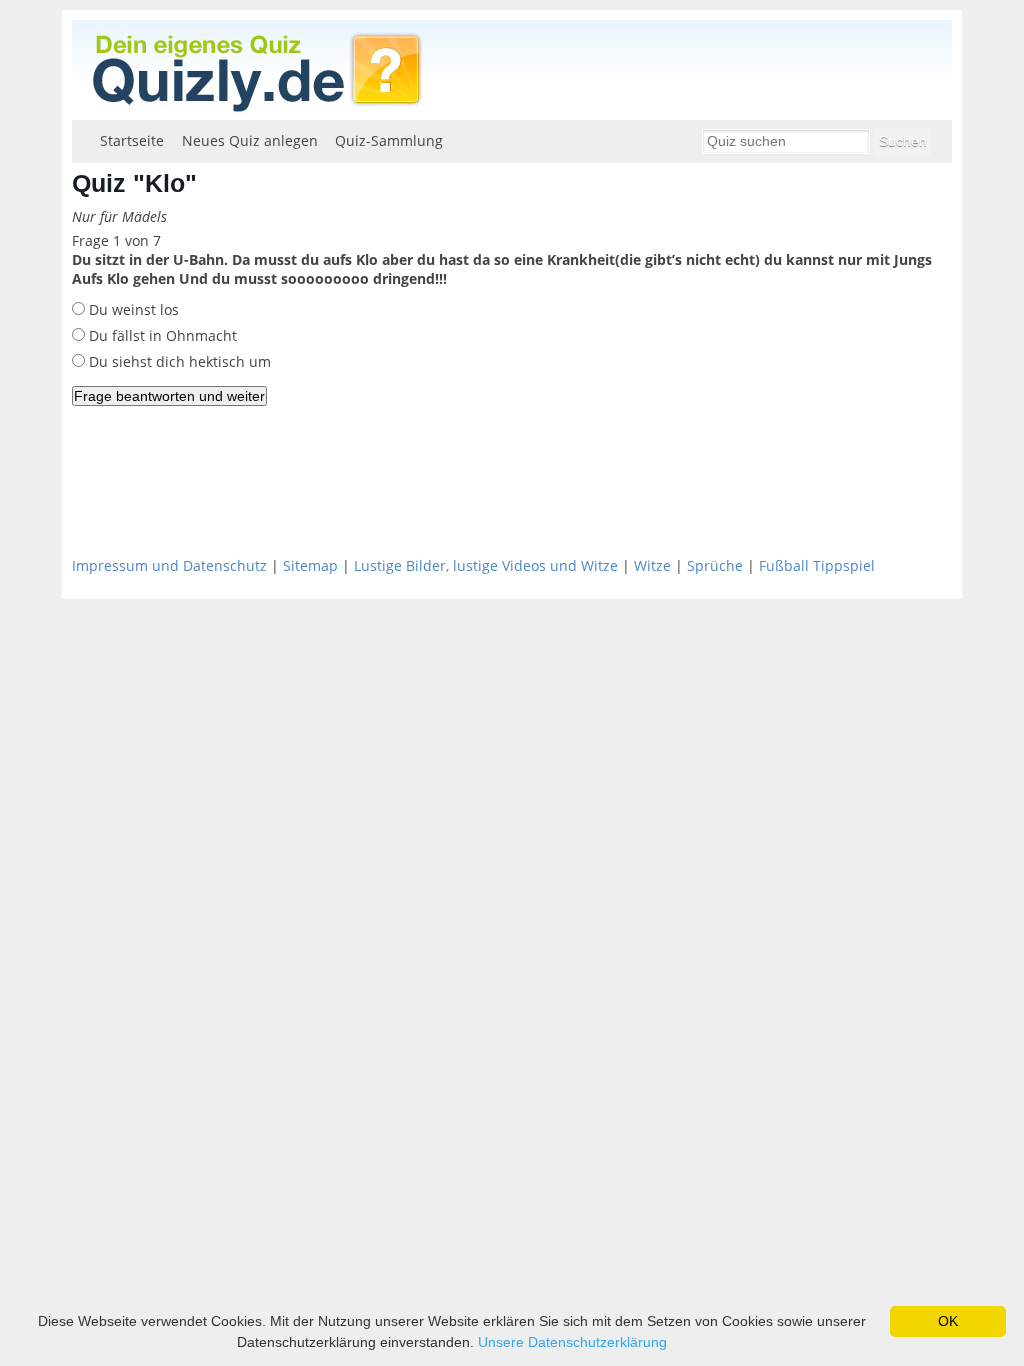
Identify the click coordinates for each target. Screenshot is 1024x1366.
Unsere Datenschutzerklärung (572, 1342)
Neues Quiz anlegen (250, 140)
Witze (652, 565)
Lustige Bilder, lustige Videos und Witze (486, 565)
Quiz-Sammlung (389, 140)
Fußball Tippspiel (817, 565)
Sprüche (715, 565)
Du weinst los (132, 309)
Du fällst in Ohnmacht (161, 335)
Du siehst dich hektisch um (178, 361)
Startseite (132, 140)
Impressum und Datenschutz (169, 565)
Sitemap (310, 565)
